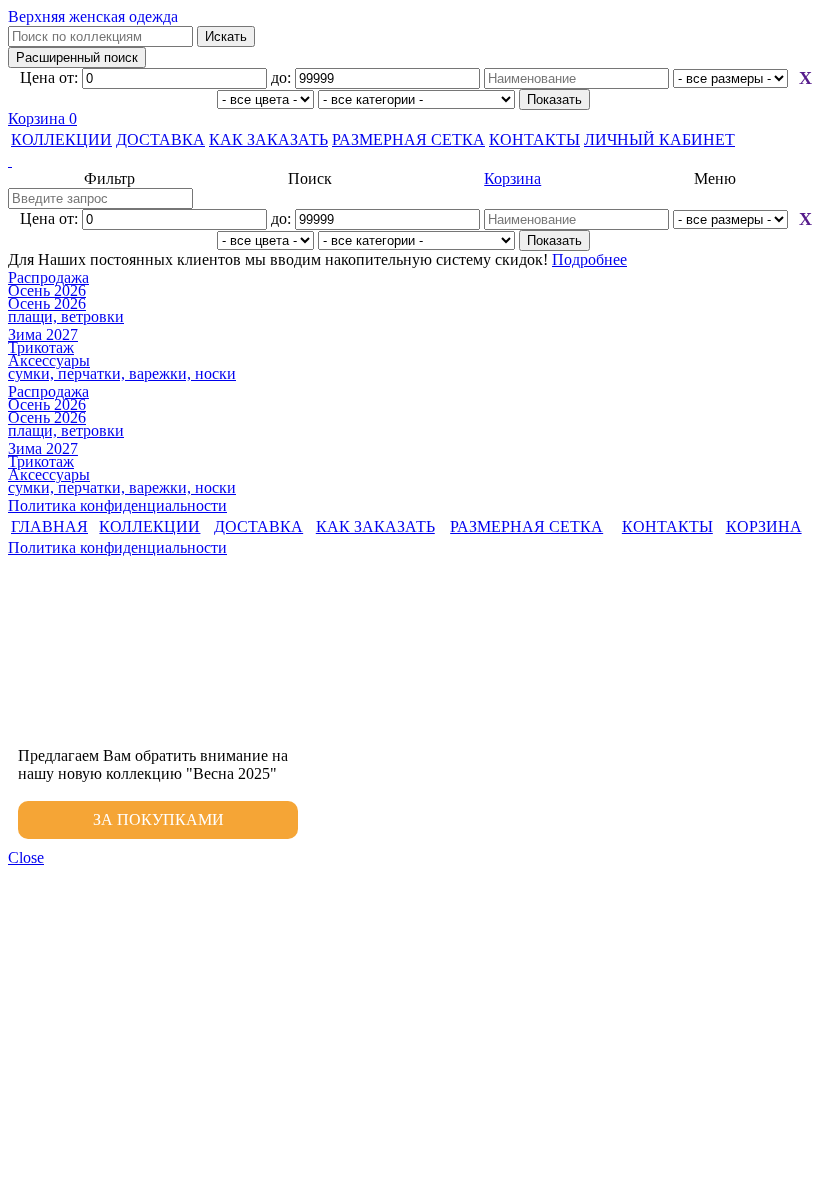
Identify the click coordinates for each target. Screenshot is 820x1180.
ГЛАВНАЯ (49, 526)
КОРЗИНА (764, 526)
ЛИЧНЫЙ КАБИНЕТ (659, 139)
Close (26, 857)
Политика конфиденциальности (117, 505)
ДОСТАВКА (160, 139)
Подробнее (589, 259)
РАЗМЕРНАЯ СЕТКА (408, 139)
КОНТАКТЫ (534, 139)
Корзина (42, 118)
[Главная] (410, 161)
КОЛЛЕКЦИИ (61, 139)
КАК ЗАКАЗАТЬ (268, 139)
